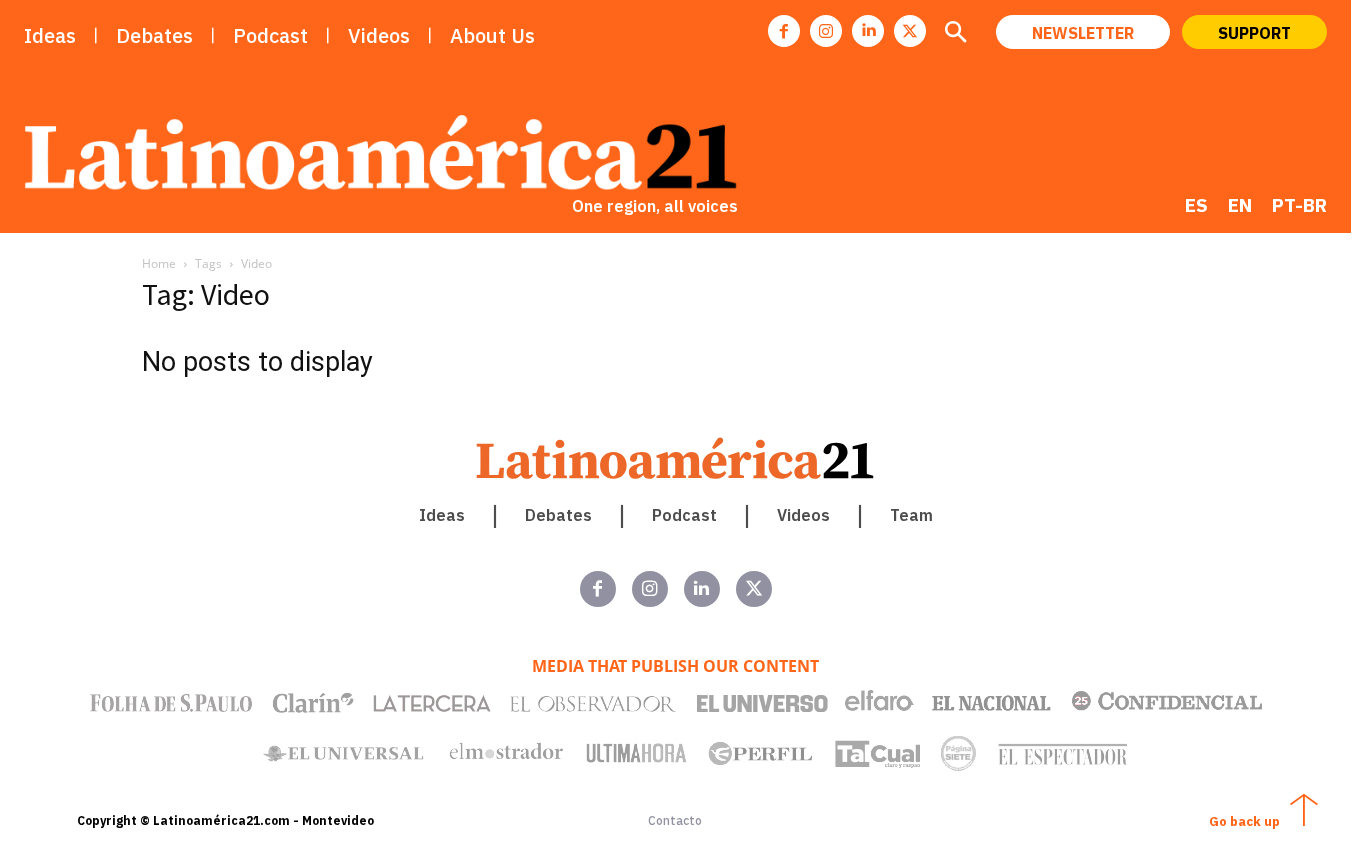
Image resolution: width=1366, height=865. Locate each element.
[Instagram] (826, 31)
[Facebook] (784, 31)
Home (159, 263)
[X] (910, 31)
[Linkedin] (868, 31)
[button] (955, 34)
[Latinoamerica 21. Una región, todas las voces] (676, 458)
